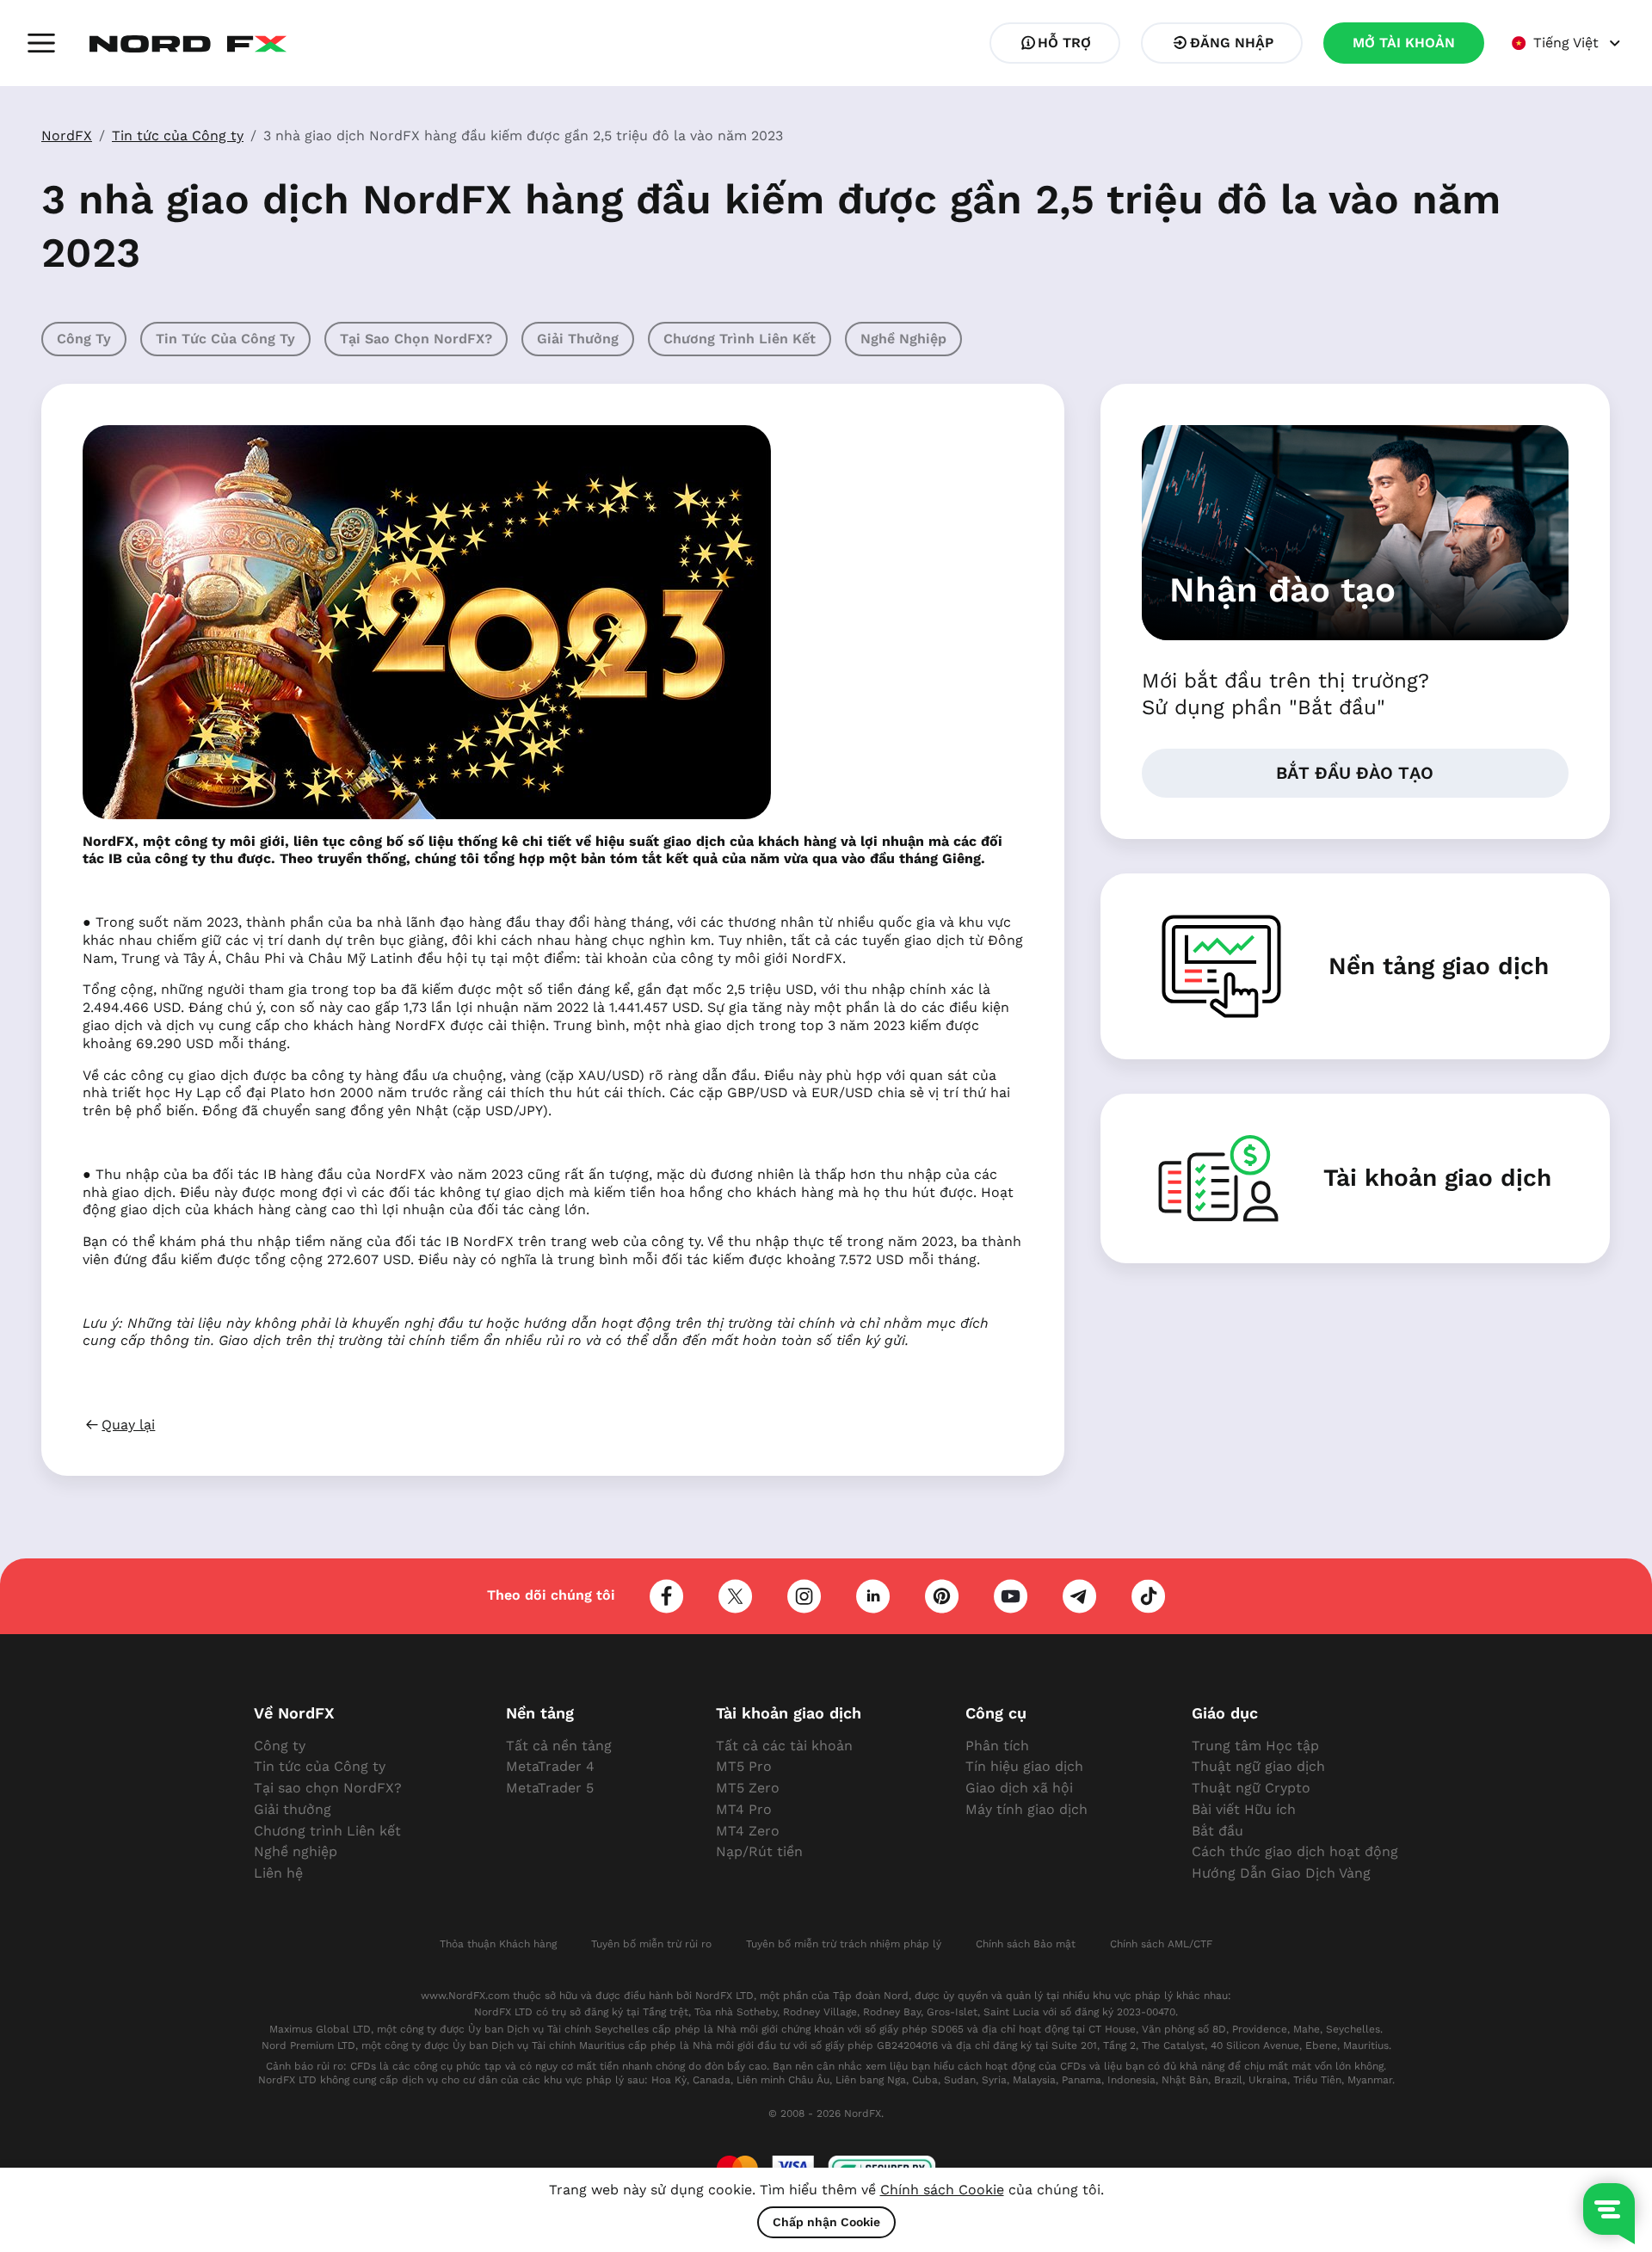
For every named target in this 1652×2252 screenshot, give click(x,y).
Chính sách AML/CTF (1161, 1944)
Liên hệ (278, 1873)
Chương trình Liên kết (740, 339)
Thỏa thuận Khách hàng (498, 1944)
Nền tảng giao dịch (1439, 966)
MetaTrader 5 (550, 1788)
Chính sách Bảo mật (1026, 1944)
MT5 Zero (748, 1788)
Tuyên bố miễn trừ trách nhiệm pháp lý (844, 1944)
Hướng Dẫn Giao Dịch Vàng (1281, 1873)
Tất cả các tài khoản (784, 1746)
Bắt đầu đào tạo (1355, 773)
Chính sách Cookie (942, 2190)
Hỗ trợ (1064, 43)
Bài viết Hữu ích (1244, 1809)
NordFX (67, 136)
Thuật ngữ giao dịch (1258, 1766)
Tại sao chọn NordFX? (416, 339)
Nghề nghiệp (903, 339)
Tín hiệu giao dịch (1024, 1766)
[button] (41, 43)
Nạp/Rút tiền (759, 1851)
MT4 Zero (748, 1831)
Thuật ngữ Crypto (1251, 1788)
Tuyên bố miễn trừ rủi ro (651, 1944)
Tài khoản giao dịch (1437, 1178)
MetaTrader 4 (550, 1766)
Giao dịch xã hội (1019, 1788)
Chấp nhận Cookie (826, 2222)
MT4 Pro (744, 1809)
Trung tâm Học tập (1255, 1746)
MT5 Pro (744, 1766)
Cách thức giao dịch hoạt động (1295, 1851)
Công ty (84, 339)
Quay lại (128, 1425)
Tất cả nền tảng (559, 1746)
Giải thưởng (578, 339)
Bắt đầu (1217, 1831)
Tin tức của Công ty (178, 136)
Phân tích (997, 1746)
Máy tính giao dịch (1026, 1809)
